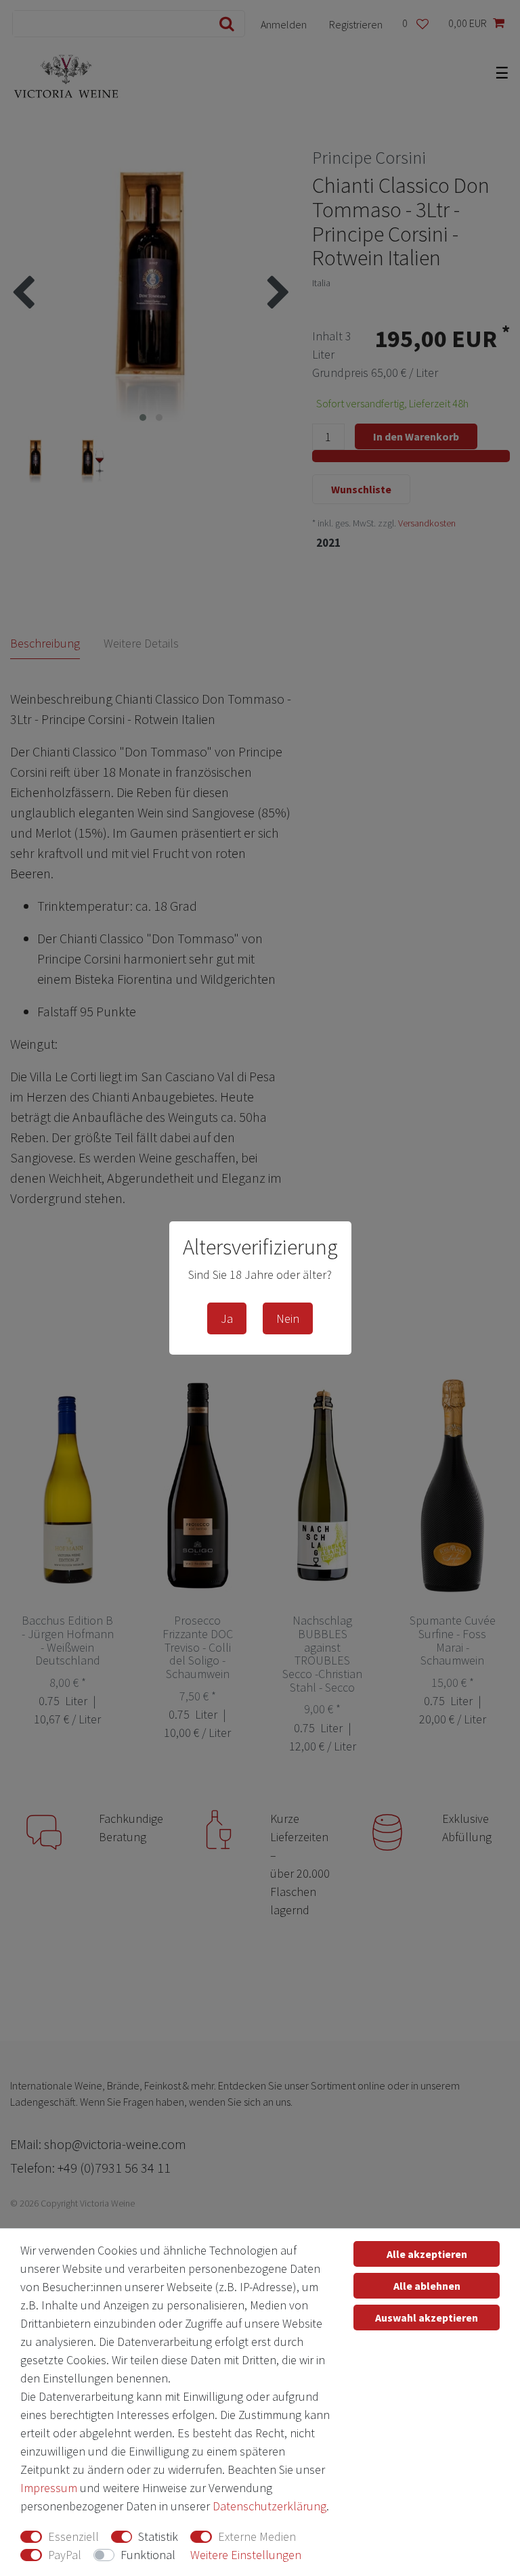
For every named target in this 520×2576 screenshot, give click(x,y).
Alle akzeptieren (427, 2254)
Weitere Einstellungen (246, 2555)
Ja (227, 1318)
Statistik (158, 2536)
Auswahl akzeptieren (427, 2318)
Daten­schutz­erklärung (269, 2506)
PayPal (65, 2555)
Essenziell (73, 2536)
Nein (288, 1318)
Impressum (49, 2488)
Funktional (148, 2555)
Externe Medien (257, 2536)
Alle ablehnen (427, 2286)
